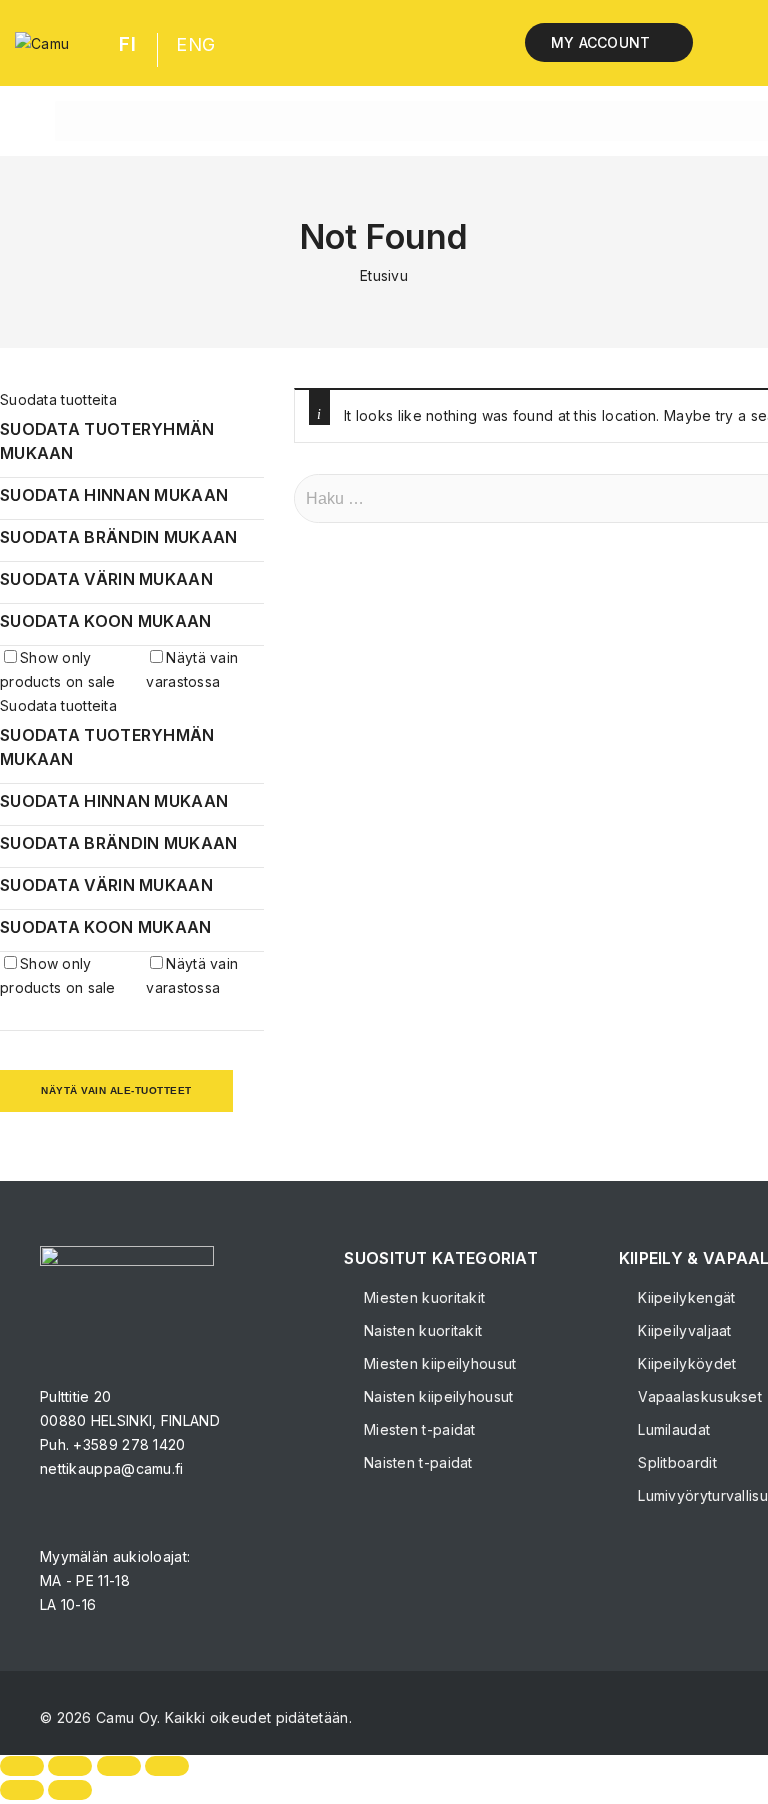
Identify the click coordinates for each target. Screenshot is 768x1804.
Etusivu (384, 275)
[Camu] (42, 42)
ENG (195, 44)
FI (127, 44)
